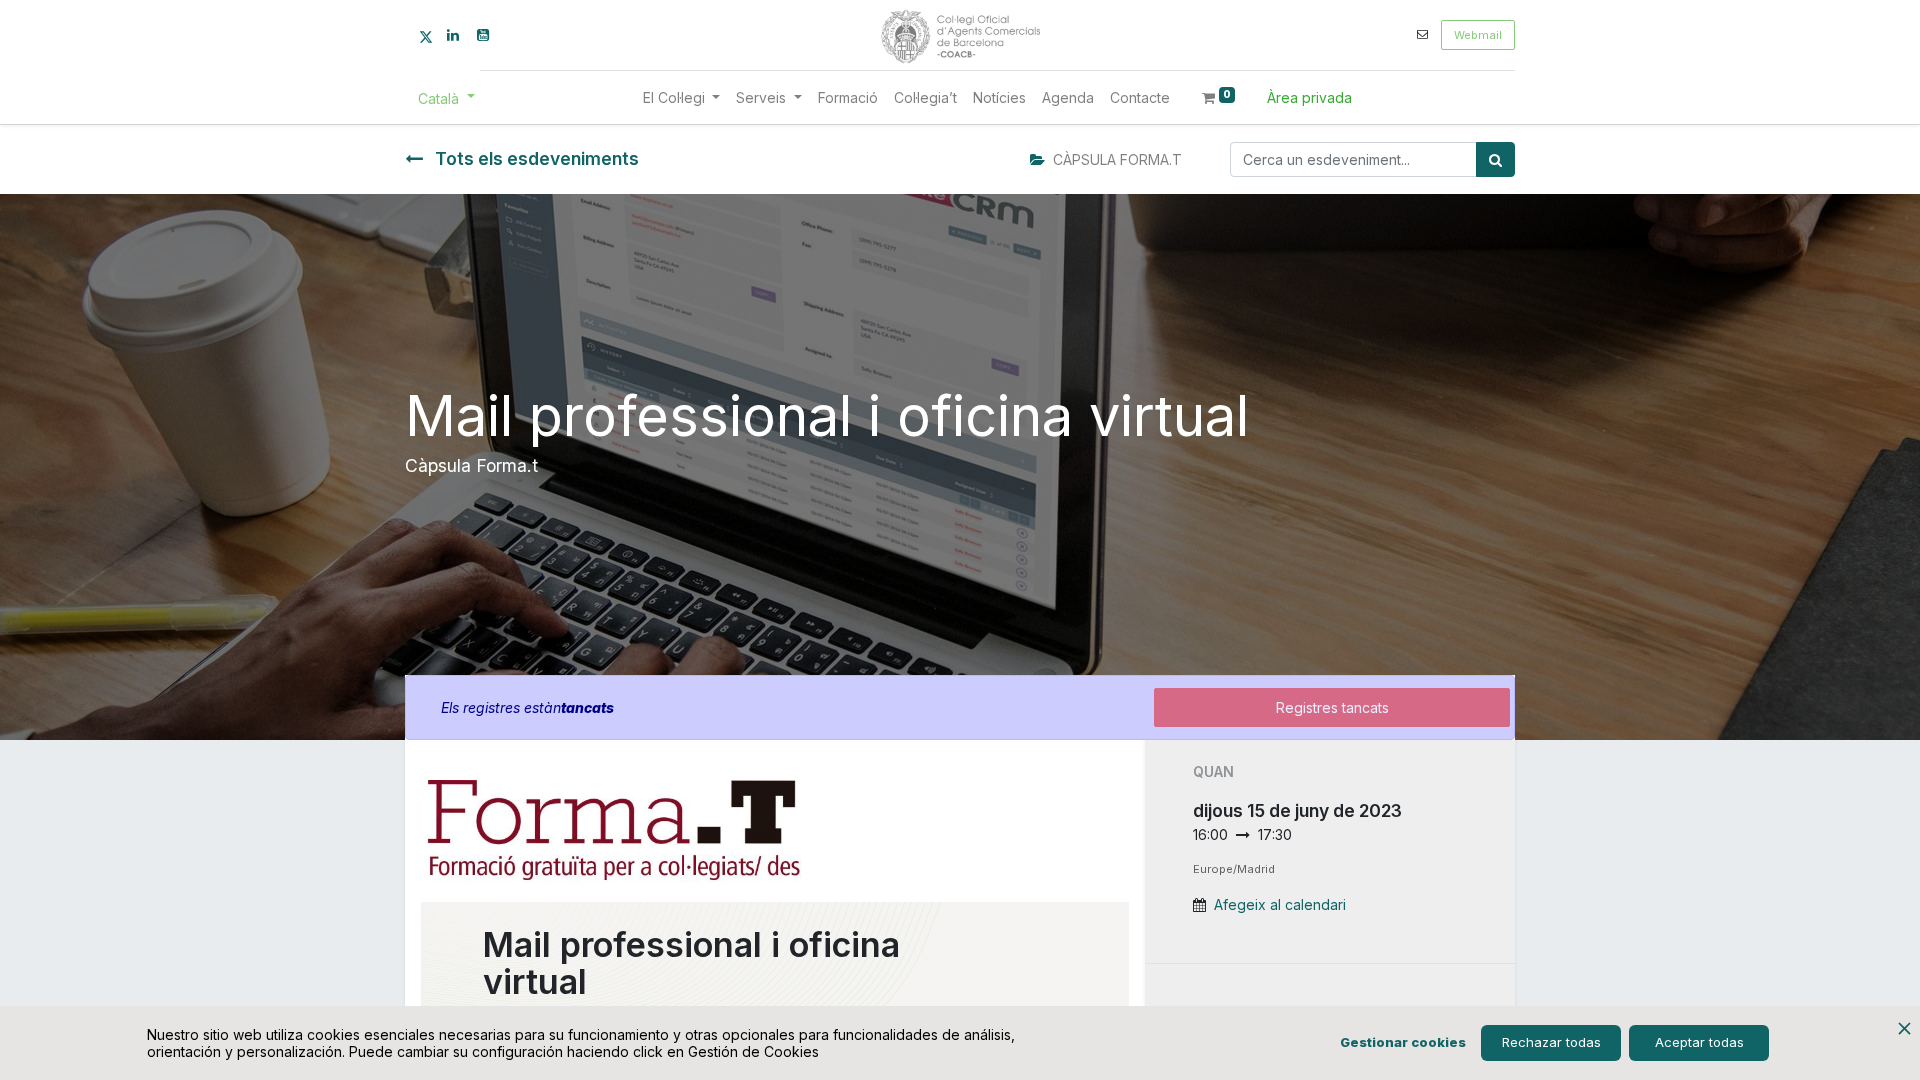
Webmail (1478, 35)
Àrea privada (1309, 97)
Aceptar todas (1699, 1042)
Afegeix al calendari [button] (1280, 904)
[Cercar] (1495, 159)
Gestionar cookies (1403, 1042)
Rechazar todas (1551, 1042)
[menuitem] (848, 97)
